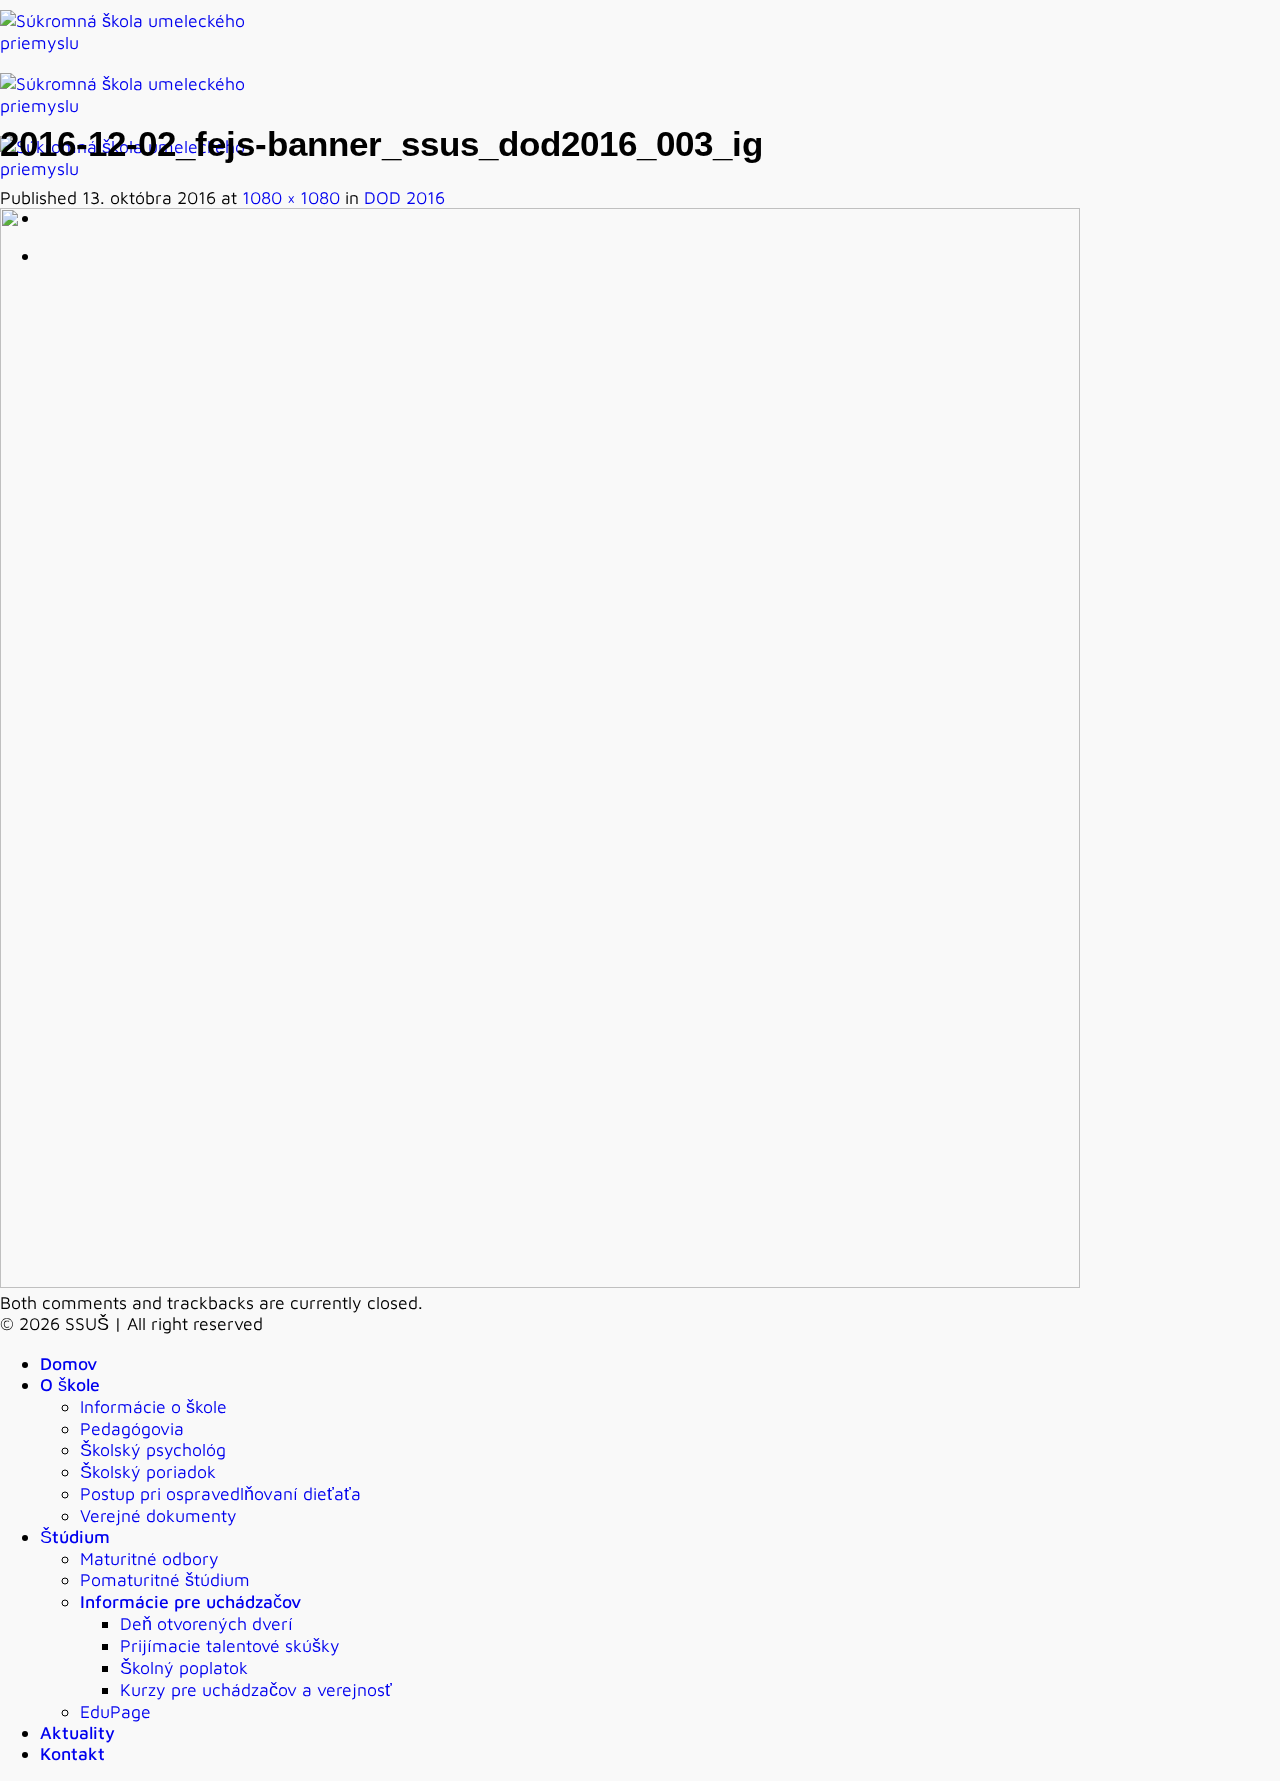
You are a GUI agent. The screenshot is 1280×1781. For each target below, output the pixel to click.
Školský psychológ (153, 1449)
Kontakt (72, 1753)
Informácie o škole (153, 1406)
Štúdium (75, 1536)
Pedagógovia (132, 1428)
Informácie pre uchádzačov (190, 1601)
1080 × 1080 (291, 197)
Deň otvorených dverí (206, 1623)
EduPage (115, 1711)
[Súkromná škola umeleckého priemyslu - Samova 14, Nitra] (140, 105)
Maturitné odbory (149, 1558)
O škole (70, 1384)
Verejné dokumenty (158, 1515)
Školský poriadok (148, 1471)
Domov (68, 1363)
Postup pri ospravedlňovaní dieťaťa (220, 1493)
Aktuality (77, 1732)
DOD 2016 (404, 197)
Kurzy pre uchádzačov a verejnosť (256, 1689)
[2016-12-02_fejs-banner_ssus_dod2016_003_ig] (540, 1281)
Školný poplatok (184, 1667)
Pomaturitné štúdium (165, 1579)
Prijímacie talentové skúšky (230, 1645)
